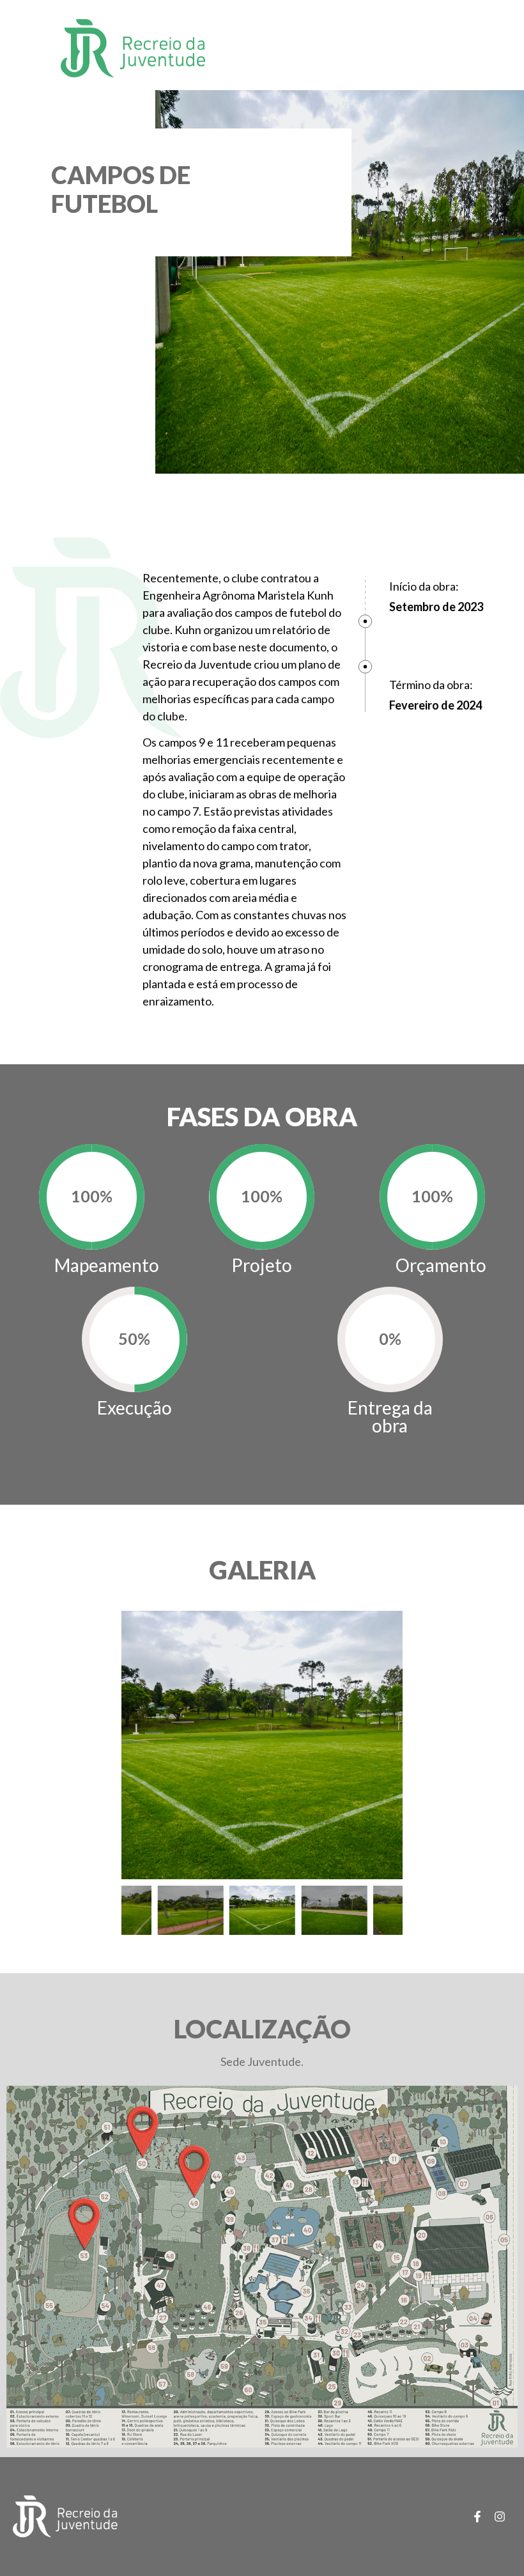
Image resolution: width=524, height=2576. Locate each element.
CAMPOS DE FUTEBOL (121, 189)
